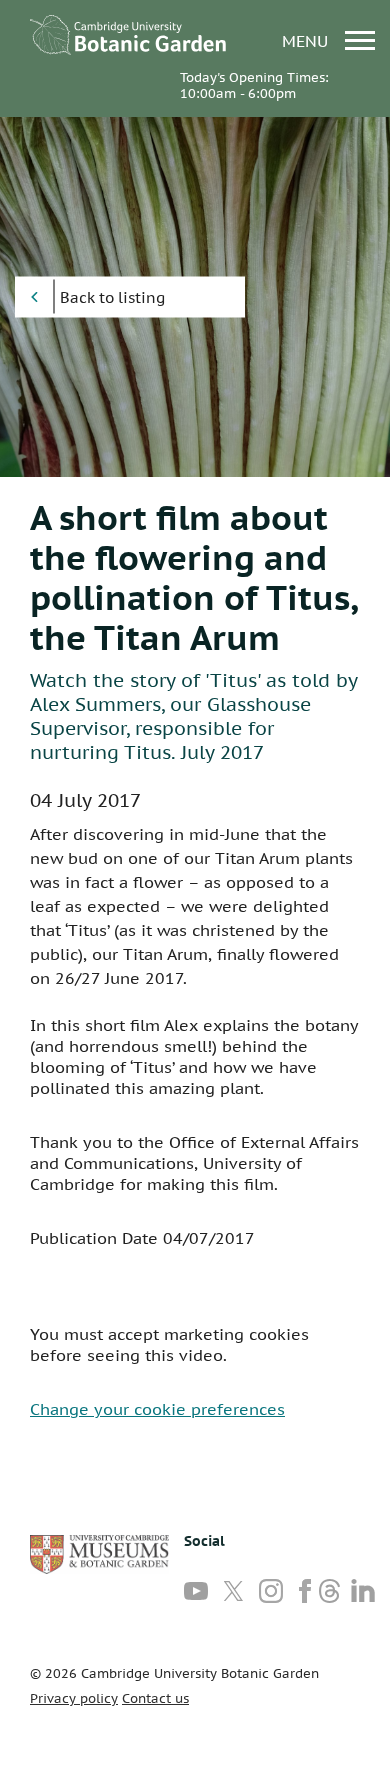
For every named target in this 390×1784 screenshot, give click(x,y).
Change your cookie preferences (157, 1409)
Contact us (155, 1698)
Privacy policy (74, 1698)
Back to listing (112, 297)
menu (307, 40)
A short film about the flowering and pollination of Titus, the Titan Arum (194, 577)
